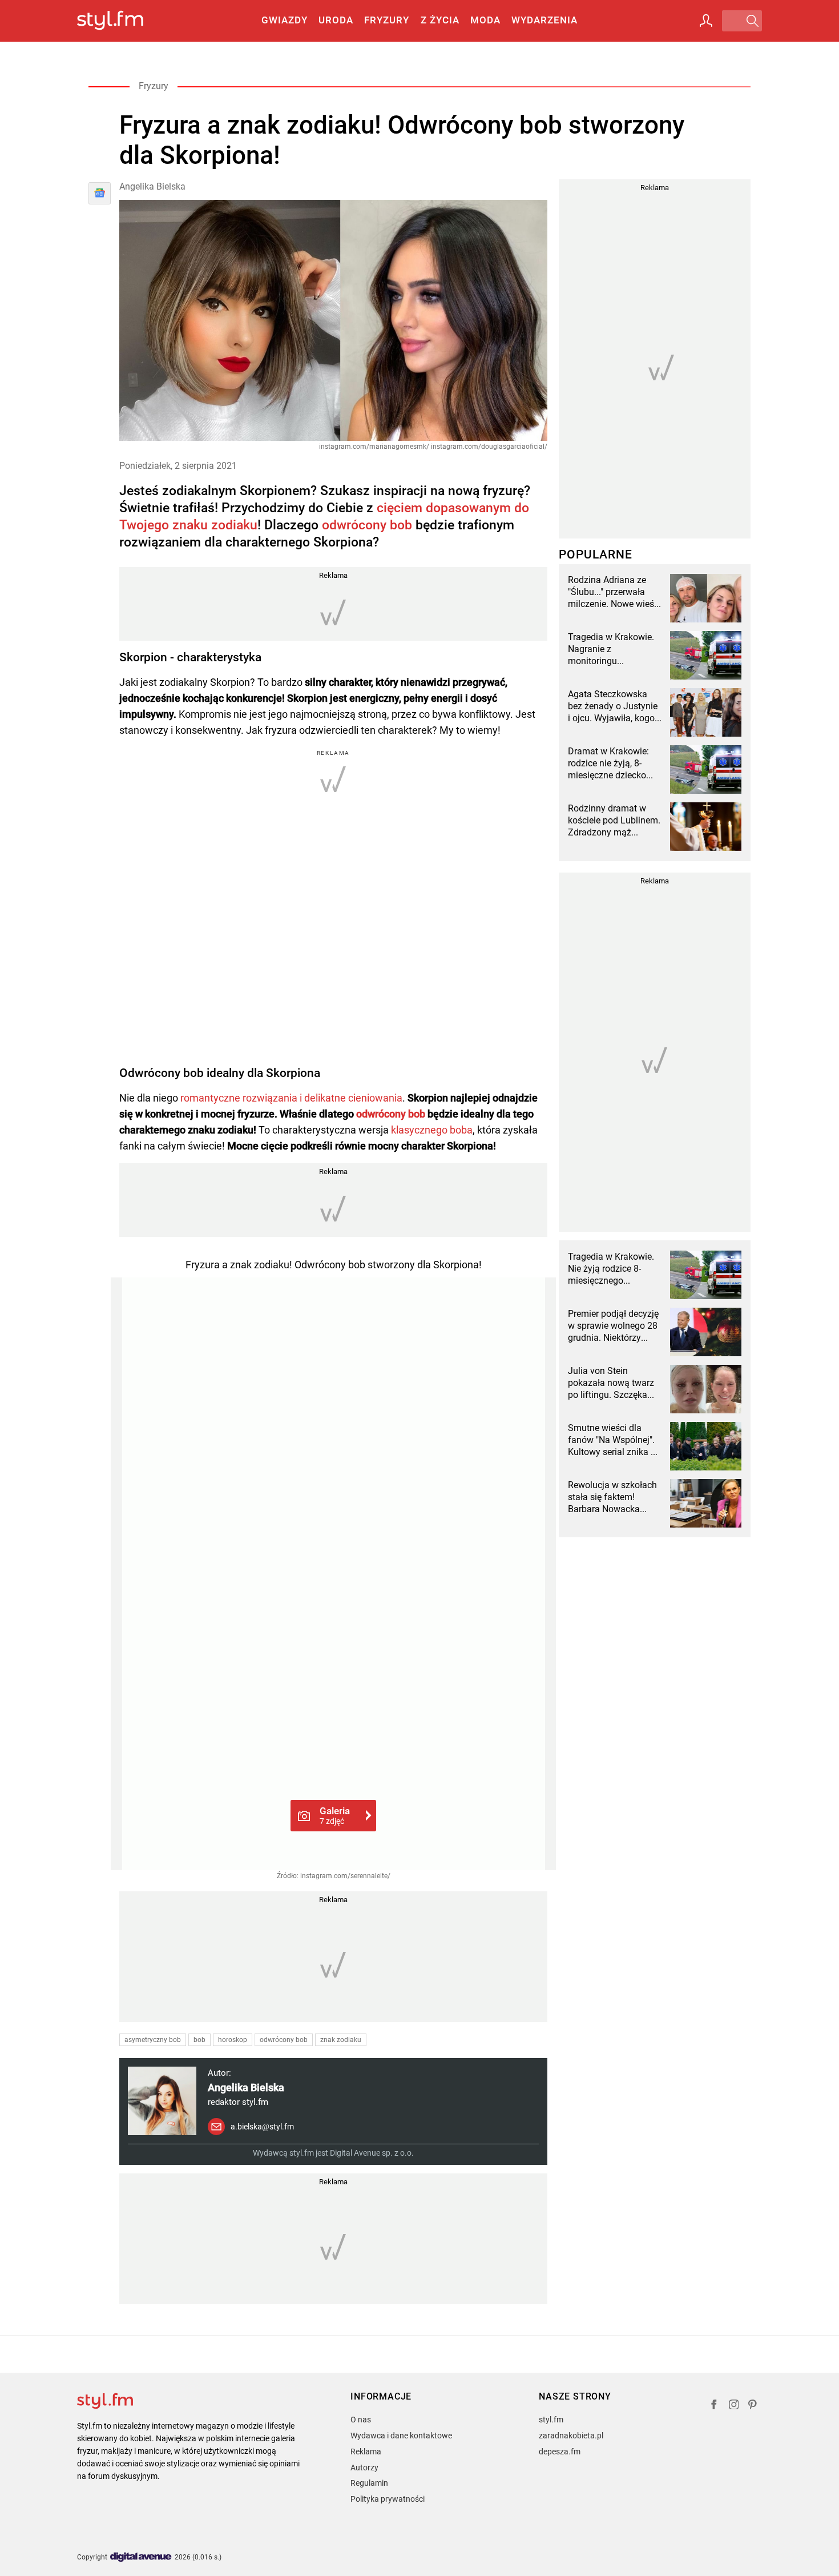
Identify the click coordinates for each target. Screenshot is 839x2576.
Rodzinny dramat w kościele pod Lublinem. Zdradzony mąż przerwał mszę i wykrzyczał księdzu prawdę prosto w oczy (614, 821)
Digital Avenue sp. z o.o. (372, 2153)
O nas (361, 2420)
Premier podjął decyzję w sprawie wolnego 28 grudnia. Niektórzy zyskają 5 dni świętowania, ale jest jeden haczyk (613, 1326)
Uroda (336, 20)
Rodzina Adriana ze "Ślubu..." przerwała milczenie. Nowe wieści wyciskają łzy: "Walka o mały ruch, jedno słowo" (615, 592)
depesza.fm (560, 2452)
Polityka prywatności (388, 2499)
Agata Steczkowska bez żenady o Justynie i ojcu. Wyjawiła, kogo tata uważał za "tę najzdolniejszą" (613, 706)
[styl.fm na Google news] (100, 193)
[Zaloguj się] (706, 21)
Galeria (335, 1815)
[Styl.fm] (122, 21)
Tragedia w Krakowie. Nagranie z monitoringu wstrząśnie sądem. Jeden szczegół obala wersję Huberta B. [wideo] (612, 649)
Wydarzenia (544, 20)
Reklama (366, 2452)
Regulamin (369, 2483)
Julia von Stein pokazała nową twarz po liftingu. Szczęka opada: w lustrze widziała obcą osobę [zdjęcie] (611, 1383)
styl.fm (551, 2420)
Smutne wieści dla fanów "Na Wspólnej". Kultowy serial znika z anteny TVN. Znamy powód (612, 1440)
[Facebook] (714, 2406)
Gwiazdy (285, 20)
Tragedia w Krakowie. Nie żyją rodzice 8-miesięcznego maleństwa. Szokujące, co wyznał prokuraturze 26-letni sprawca (615, 1269)
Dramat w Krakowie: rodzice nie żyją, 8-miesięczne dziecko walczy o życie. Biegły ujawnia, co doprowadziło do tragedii (612, 763)
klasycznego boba (432, 1130)
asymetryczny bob (153, 2040)
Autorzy (364, 2468)
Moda (485, 20)
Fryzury (387, 20)
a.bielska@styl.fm (262, 2127)
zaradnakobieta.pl (571, 2436)
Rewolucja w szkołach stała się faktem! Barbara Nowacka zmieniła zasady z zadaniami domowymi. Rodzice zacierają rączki (614, 1497)
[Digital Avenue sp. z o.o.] (141, 2557)
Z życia (440, 20)
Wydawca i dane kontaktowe (401, 2436)
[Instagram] (734, 2406)
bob (199, 2040)
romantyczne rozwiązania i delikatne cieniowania (291, 1098)
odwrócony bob (367, 525)
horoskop (233, 2040)
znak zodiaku (341, 2040)
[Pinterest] (753, 2406)
